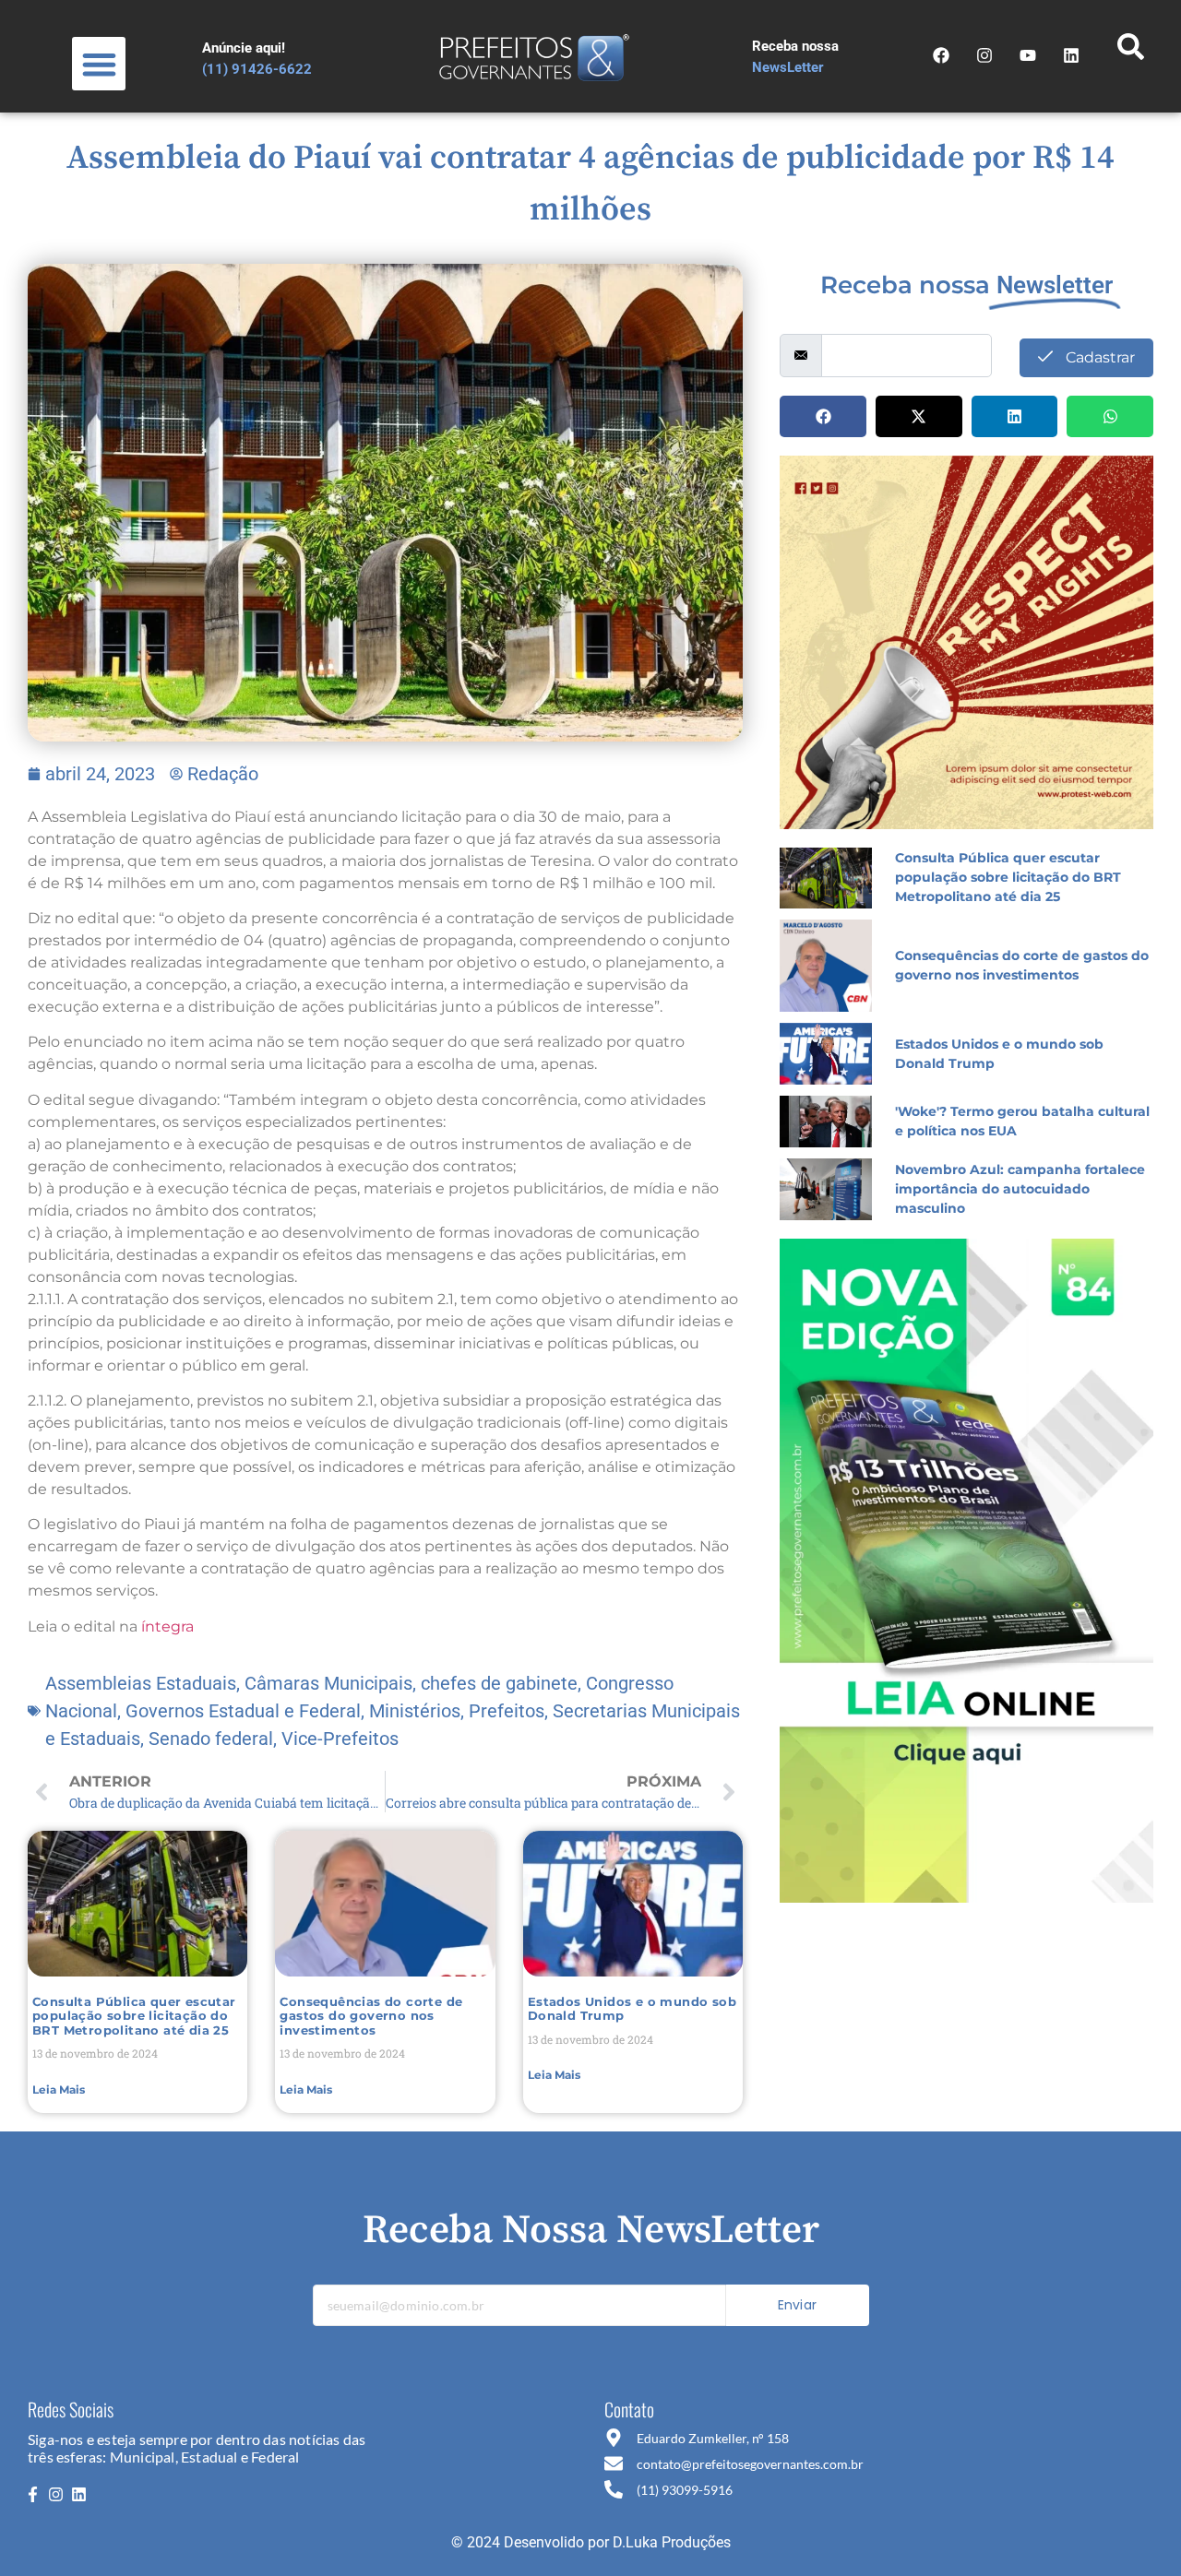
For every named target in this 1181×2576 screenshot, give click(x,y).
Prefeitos (507, 1711)
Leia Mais (59, 2089)
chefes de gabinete (499, 1683)
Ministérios (415, 1711)
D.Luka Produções (672, 2542)
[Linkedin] (79, 2494)
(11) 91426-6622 (257, 69)
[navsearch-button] (1130, 52)
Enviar (797, 2305)
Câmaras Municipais (328, 1683)
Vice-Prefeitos (340, 1739)
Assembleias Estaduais (141, 1683)
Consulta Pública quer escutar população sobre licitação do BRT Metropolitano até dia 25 (134, 2016)
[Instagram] (984, 55)
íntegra (167, 1626)
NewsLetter (788, 67)
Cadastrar (1098, 357)
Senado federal (211, 1739)
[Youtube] (1028, 55)
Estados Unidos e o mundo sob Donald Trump (632, 2009)
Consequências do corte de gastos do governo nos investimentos (371, 2016)
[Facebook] (941, 55)
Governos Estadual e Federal (243, 1711)
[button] (99, 64)
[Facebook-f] (32, 2494)
